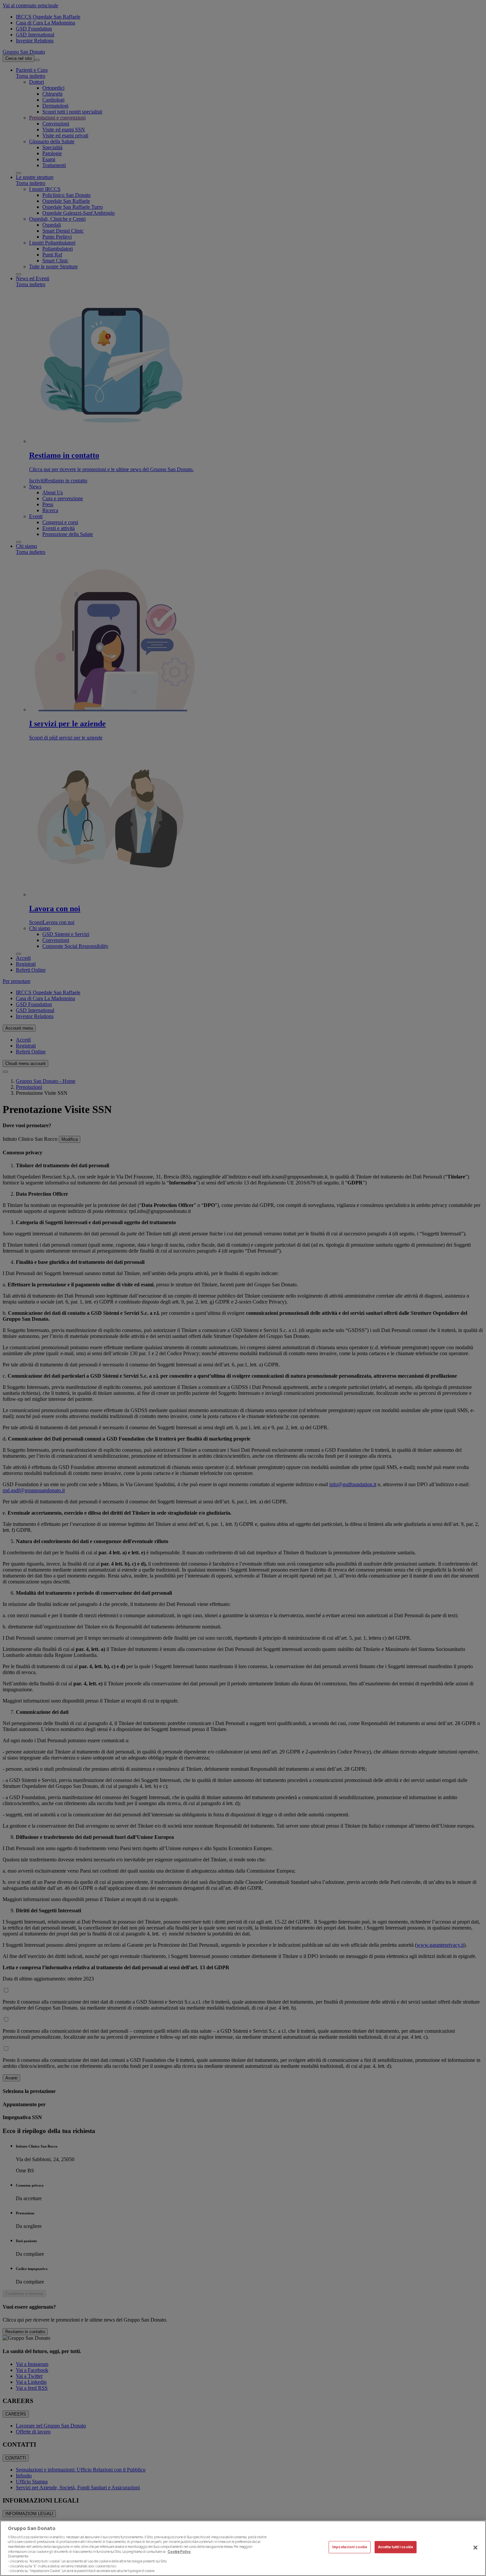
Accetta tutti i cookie (396, 2547)
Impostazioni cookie (350, 2547)
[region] (243, 2548)
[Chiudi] (475, 2548)
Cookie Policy (179, 2551)
